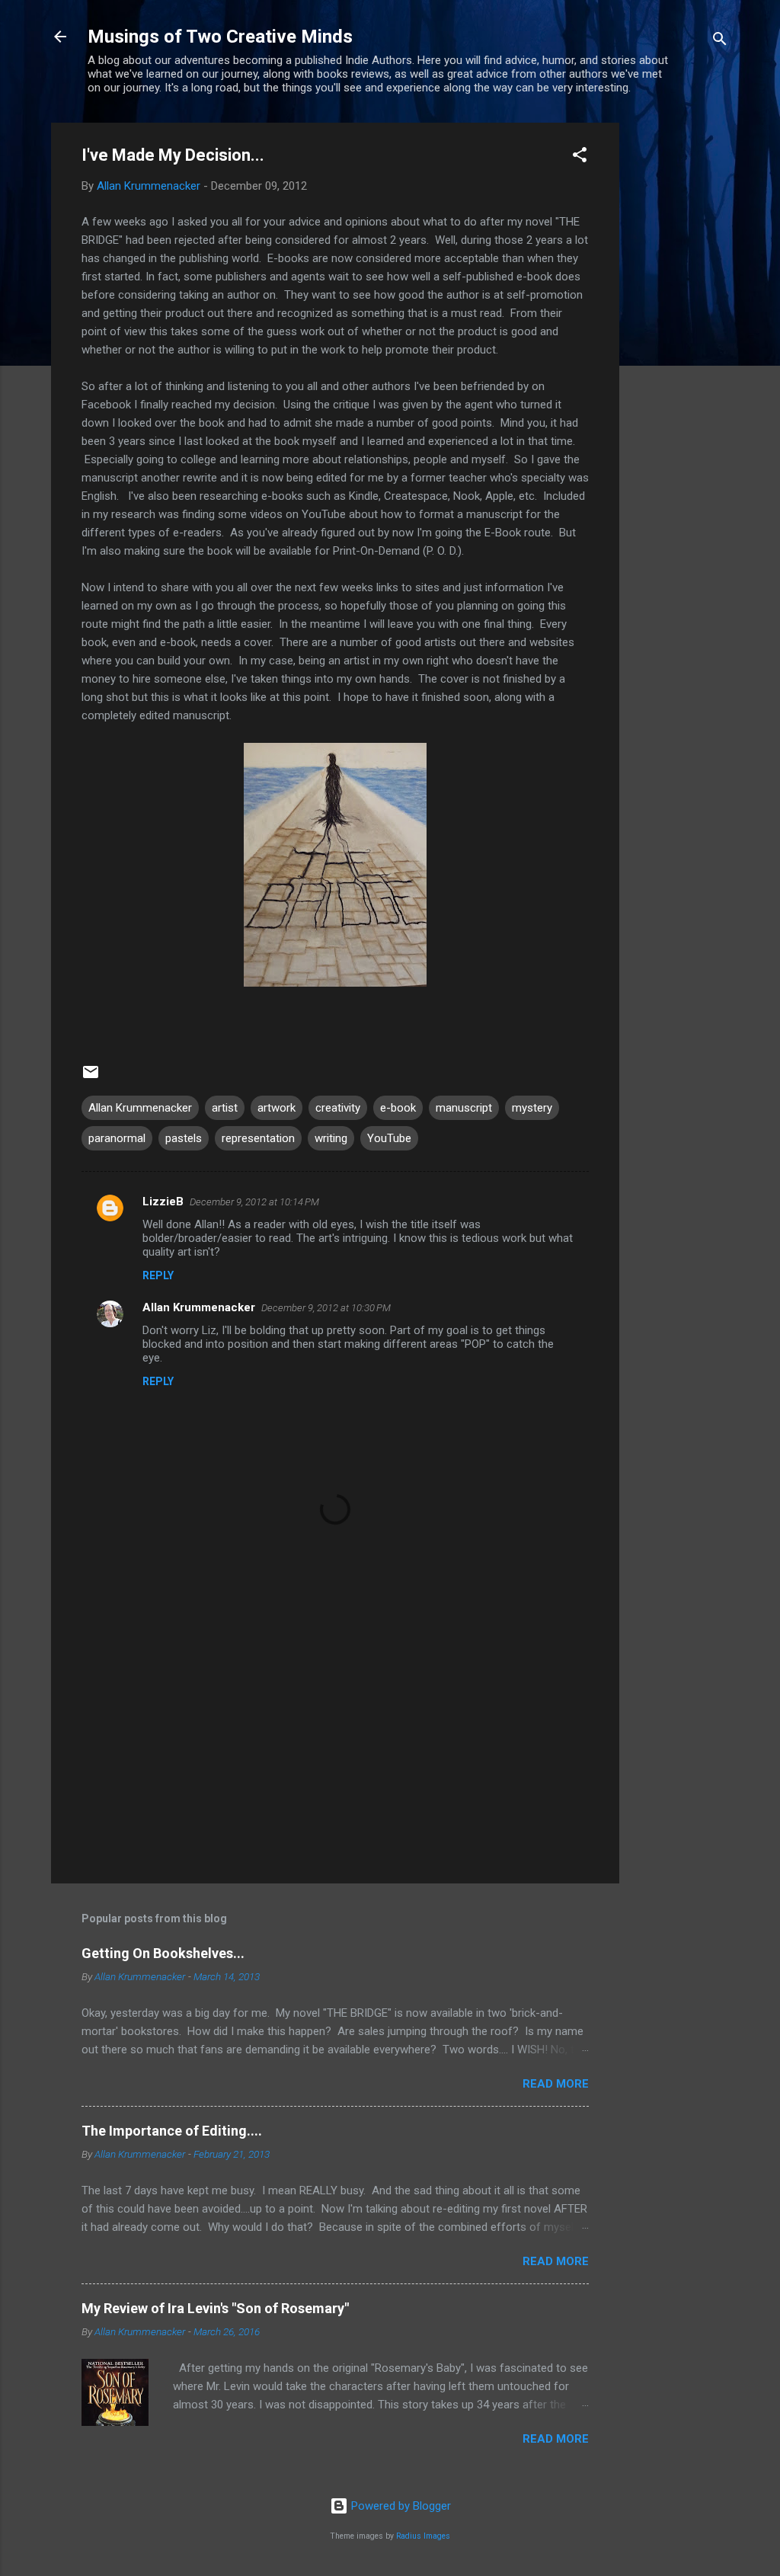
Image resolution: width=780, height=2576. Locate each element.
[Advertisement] (680, 351)
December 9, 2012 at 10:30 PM (326, 1308)
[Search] (720, 42)
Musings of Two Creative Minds (220, 37)
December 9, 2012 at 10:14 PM (254, 1202)
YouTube (389, 1138)
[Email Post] (91, 1077)
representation (258, 1138)
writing (331, 1138)
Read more (556, 2084)
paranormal (117, 1138)
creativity (338, 1108)
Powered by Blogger (400, 2506)
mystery (532, 1108)
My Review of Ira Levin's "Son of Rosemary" (215, 2308)
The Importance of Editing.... (172, 2131)
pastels (184, 1138)
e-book (398, 1108)
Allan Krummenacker (140, 1108)
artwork (277, 1108)
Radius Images (423, 2536)
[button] (580, 157)
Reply (158, 1275)
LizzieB (163, 1202)
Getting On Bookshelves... (163, 1953)
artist (225, 1108)
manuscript (464, 1108)
